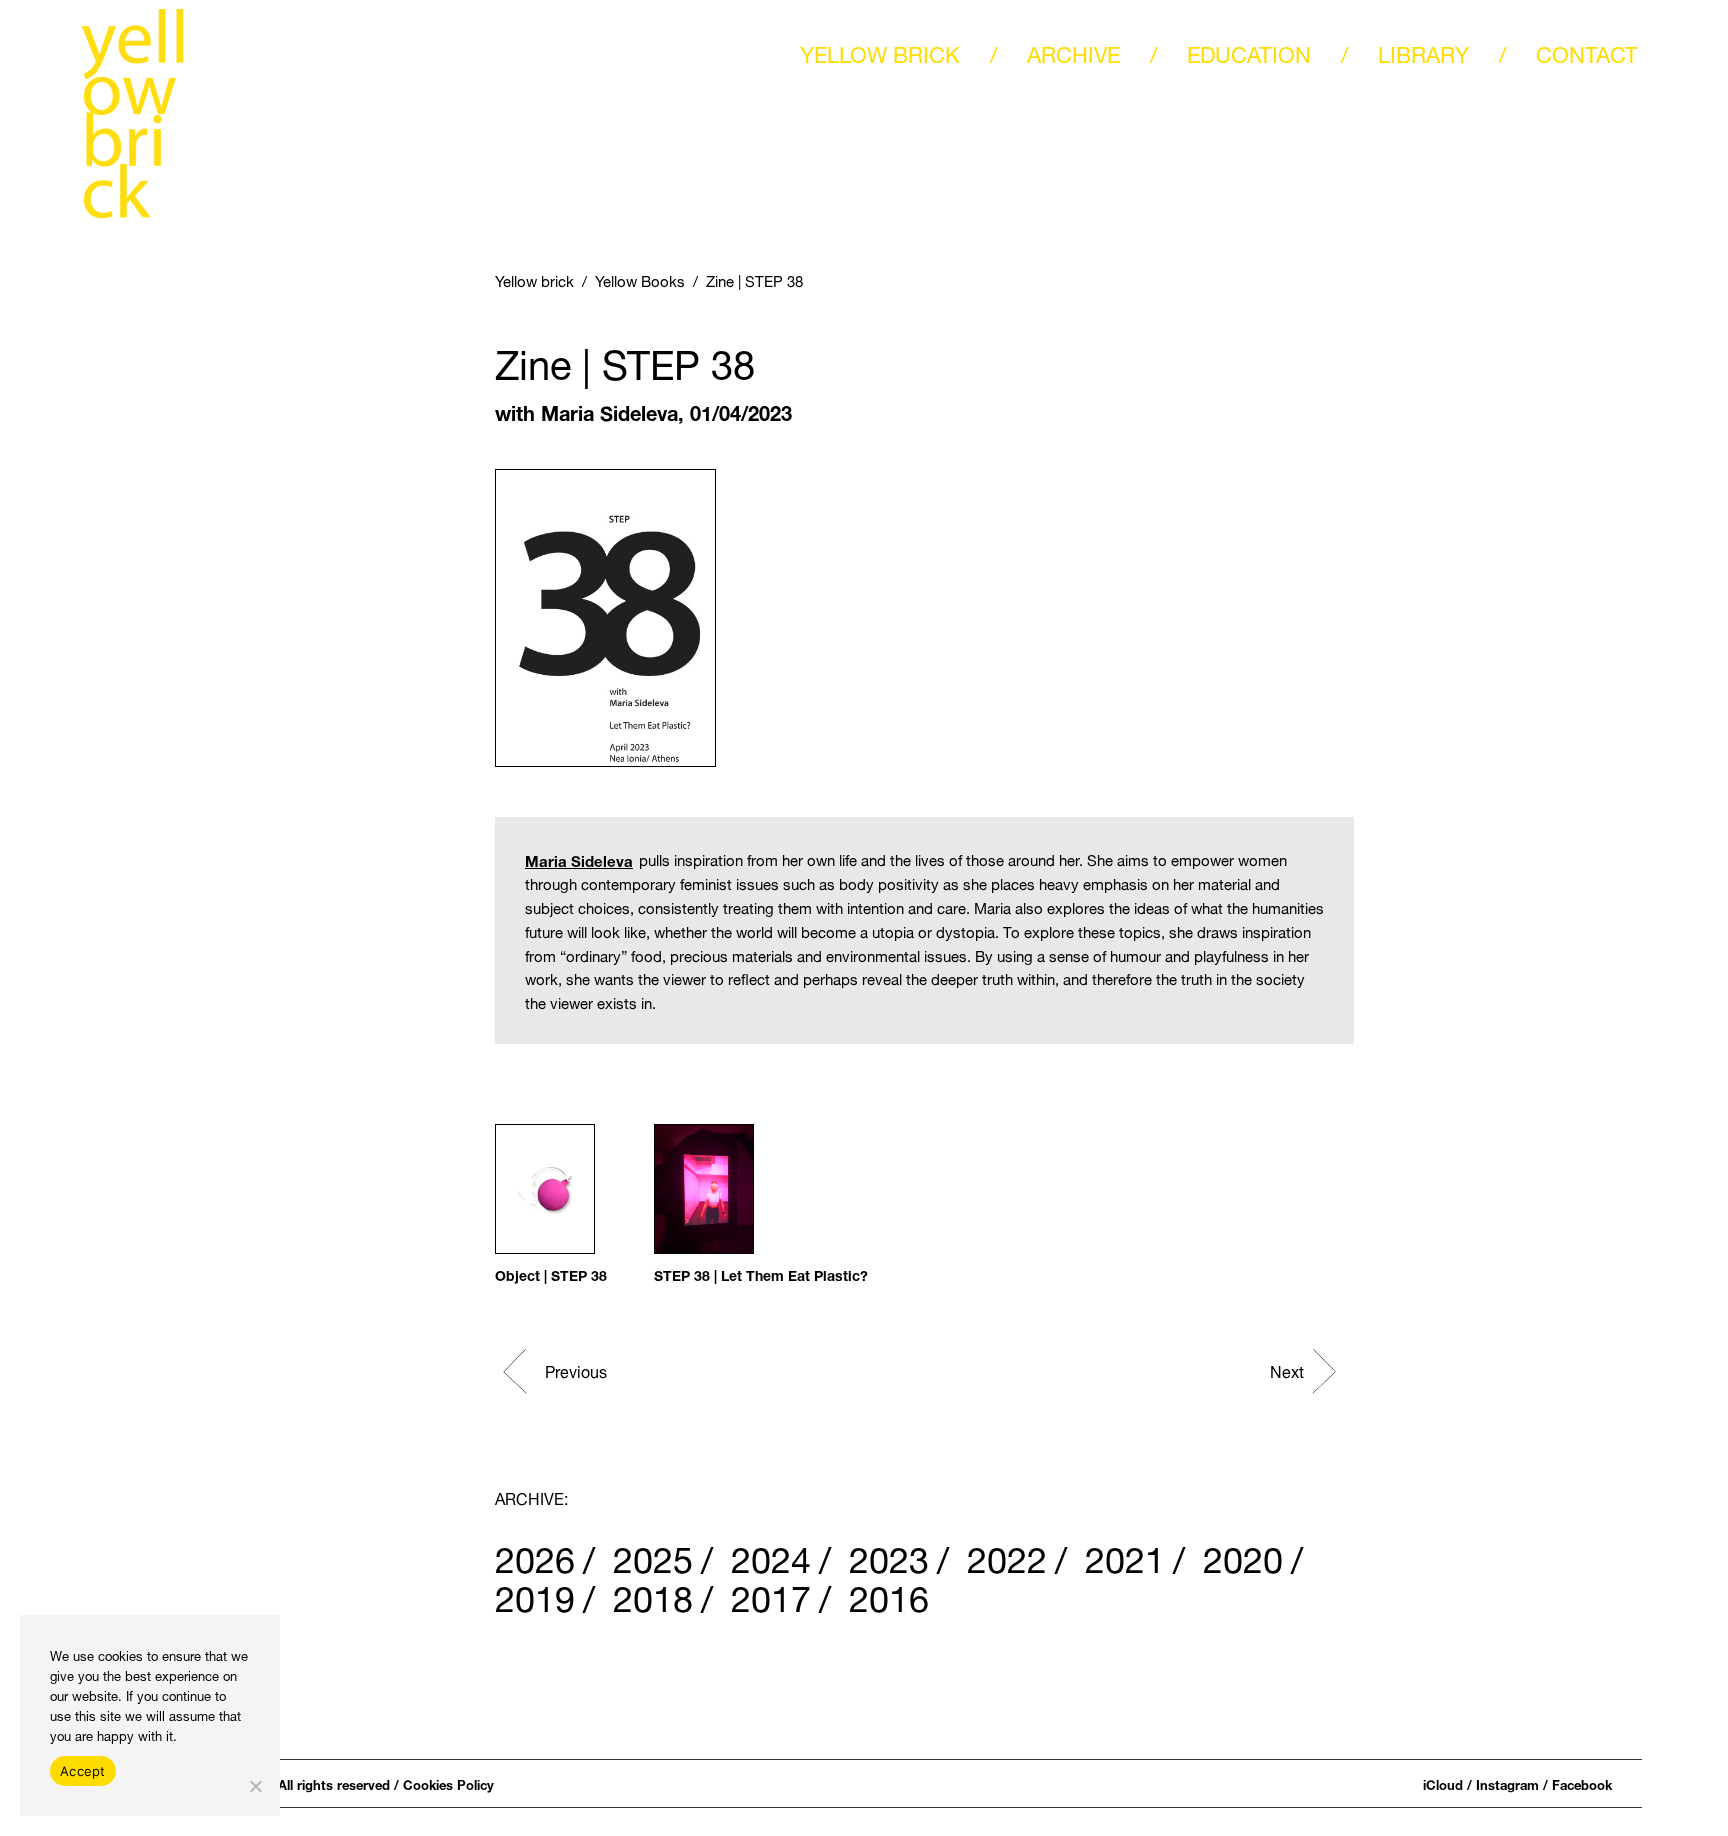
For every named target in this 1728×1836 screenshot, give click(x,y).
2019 (535, 1593)
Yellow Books (640, 279)
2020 (1243, 1554)
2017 (771, 1593)
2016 (889, 1593)
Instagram (1507, 1783)
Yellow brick (534, 279)
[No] (255, 1786)
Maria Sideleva (609, 410)
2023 (889, 1554)
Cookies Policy (448, 1783)
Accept (83, 1771)
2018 (653, 1593)
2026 (535, 1554)
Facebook (1582, 1783)
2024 (771, 1554)
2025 (653, 1554)
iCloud (1443, 1783)
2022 (1007, 1554)
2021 (1125, 1554)
